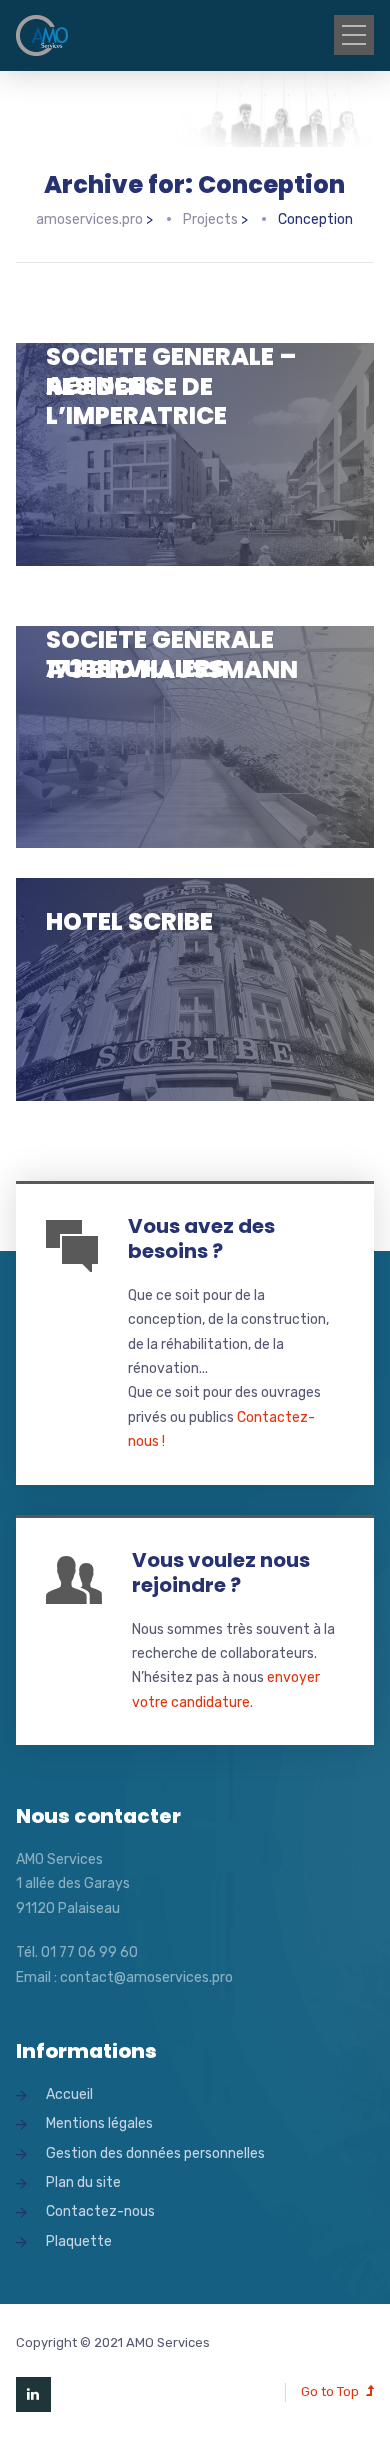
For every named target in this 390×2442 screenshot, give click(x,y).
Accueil (69, 2094)
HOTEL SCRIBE (129, 921)
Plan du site (83, 2182)
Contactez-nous (100, 2211)
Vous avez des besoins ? (201, 1238)
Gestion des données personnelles (155, 2153)
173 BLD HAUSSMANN (172, 669)
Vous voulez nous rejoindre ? (221, 1572)
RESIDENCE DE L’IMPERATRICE (136, 401)
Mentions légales (99, 2123)
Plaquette (79, 2241)
